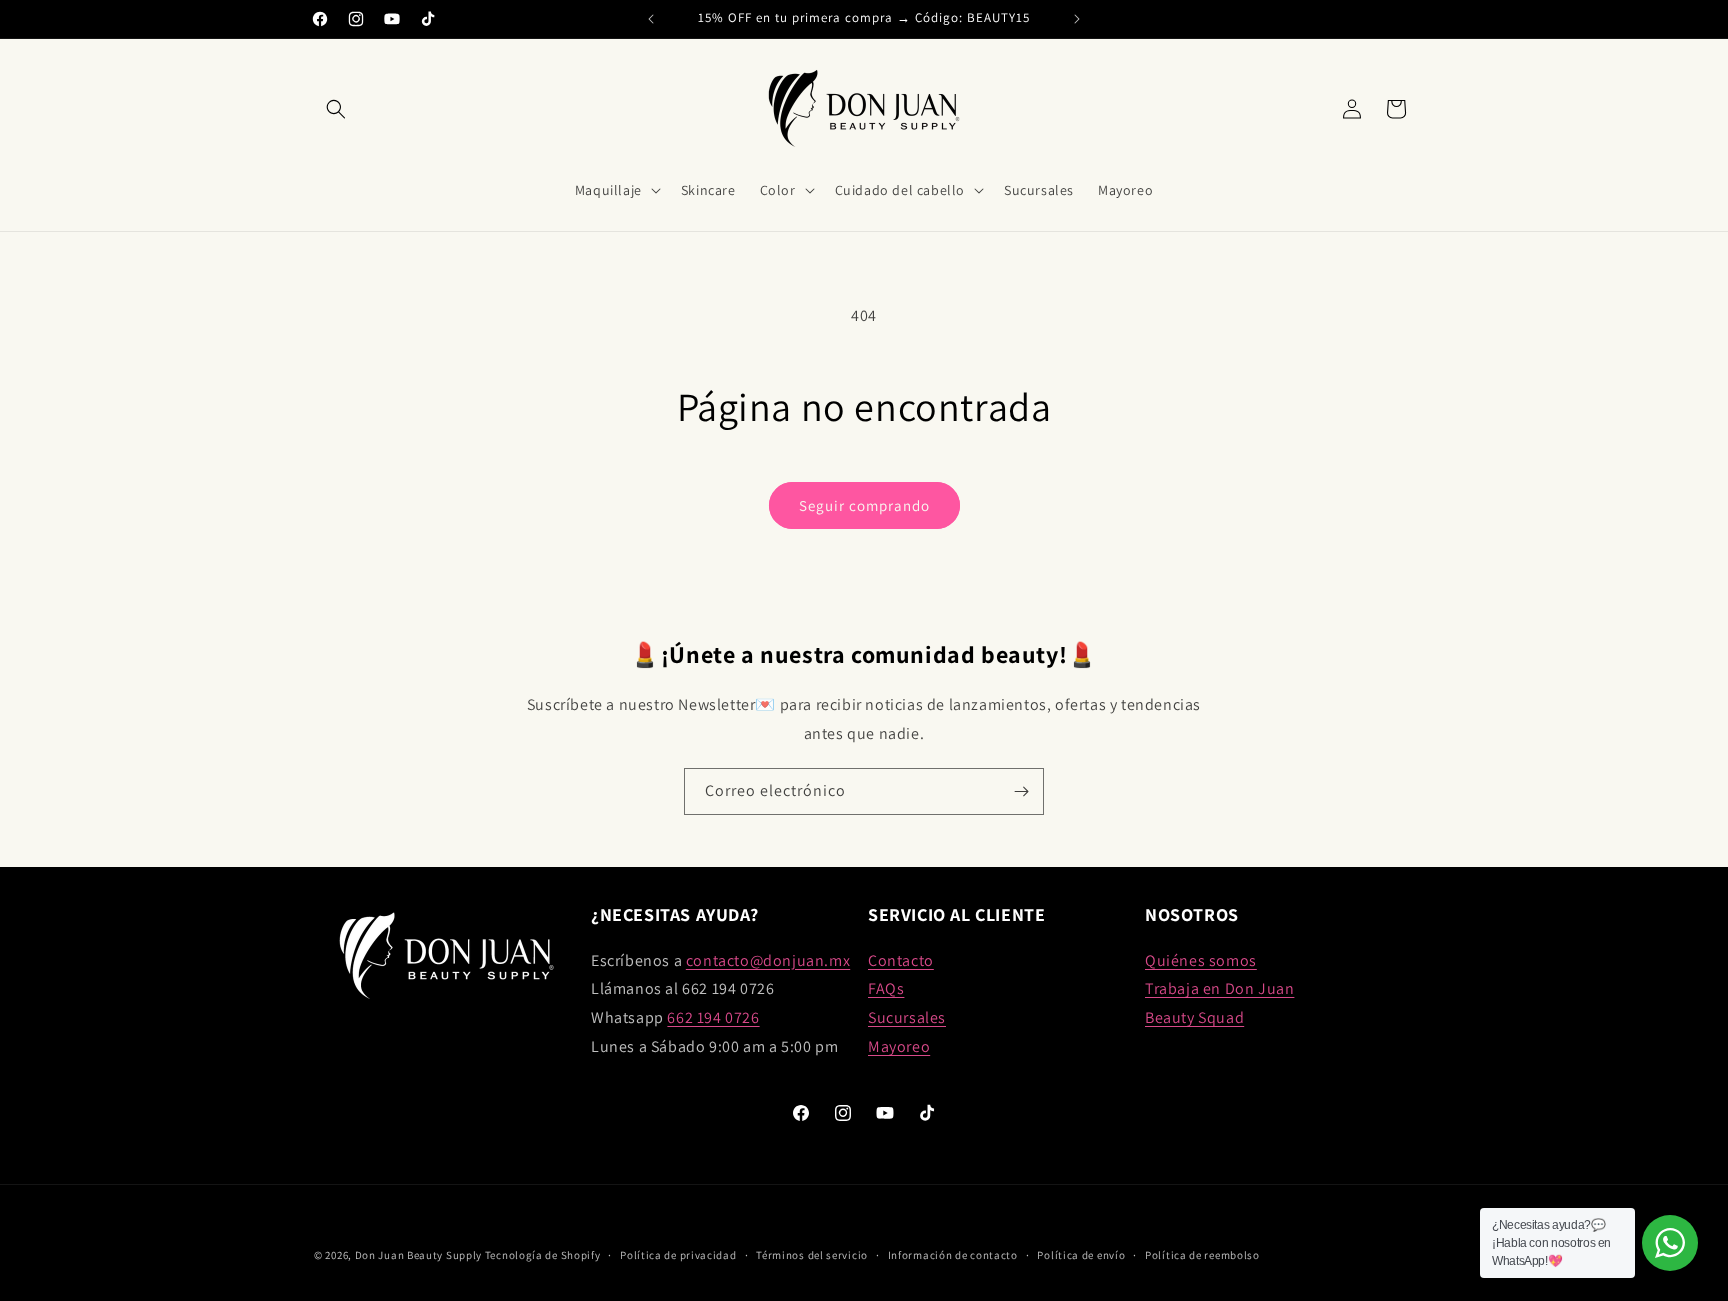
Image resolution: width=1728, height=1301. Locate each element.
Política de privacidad (678, 1255)
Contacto (901, 960)
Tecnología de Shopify (543, 1255)
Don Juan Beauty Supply (418, 1255)
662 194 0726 (713, 1017)
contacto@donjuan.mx (768, 960)
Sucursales (907, 1017)
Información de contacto (953, 1255)
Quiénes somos (1201, 960)
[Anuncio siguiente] (1077, 19)
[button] (336, 109)
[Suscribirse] (1021, 791)
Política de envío (1081, 1255)
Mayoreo (899, 1046)
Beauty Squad (1194, 1017)
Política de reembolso (1202, 1255)
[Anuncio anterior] (651, 19)
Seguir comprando (864, 505)
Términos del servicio (812, 1255)
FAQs (886, 988)
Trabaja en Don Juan (1219, 988)
